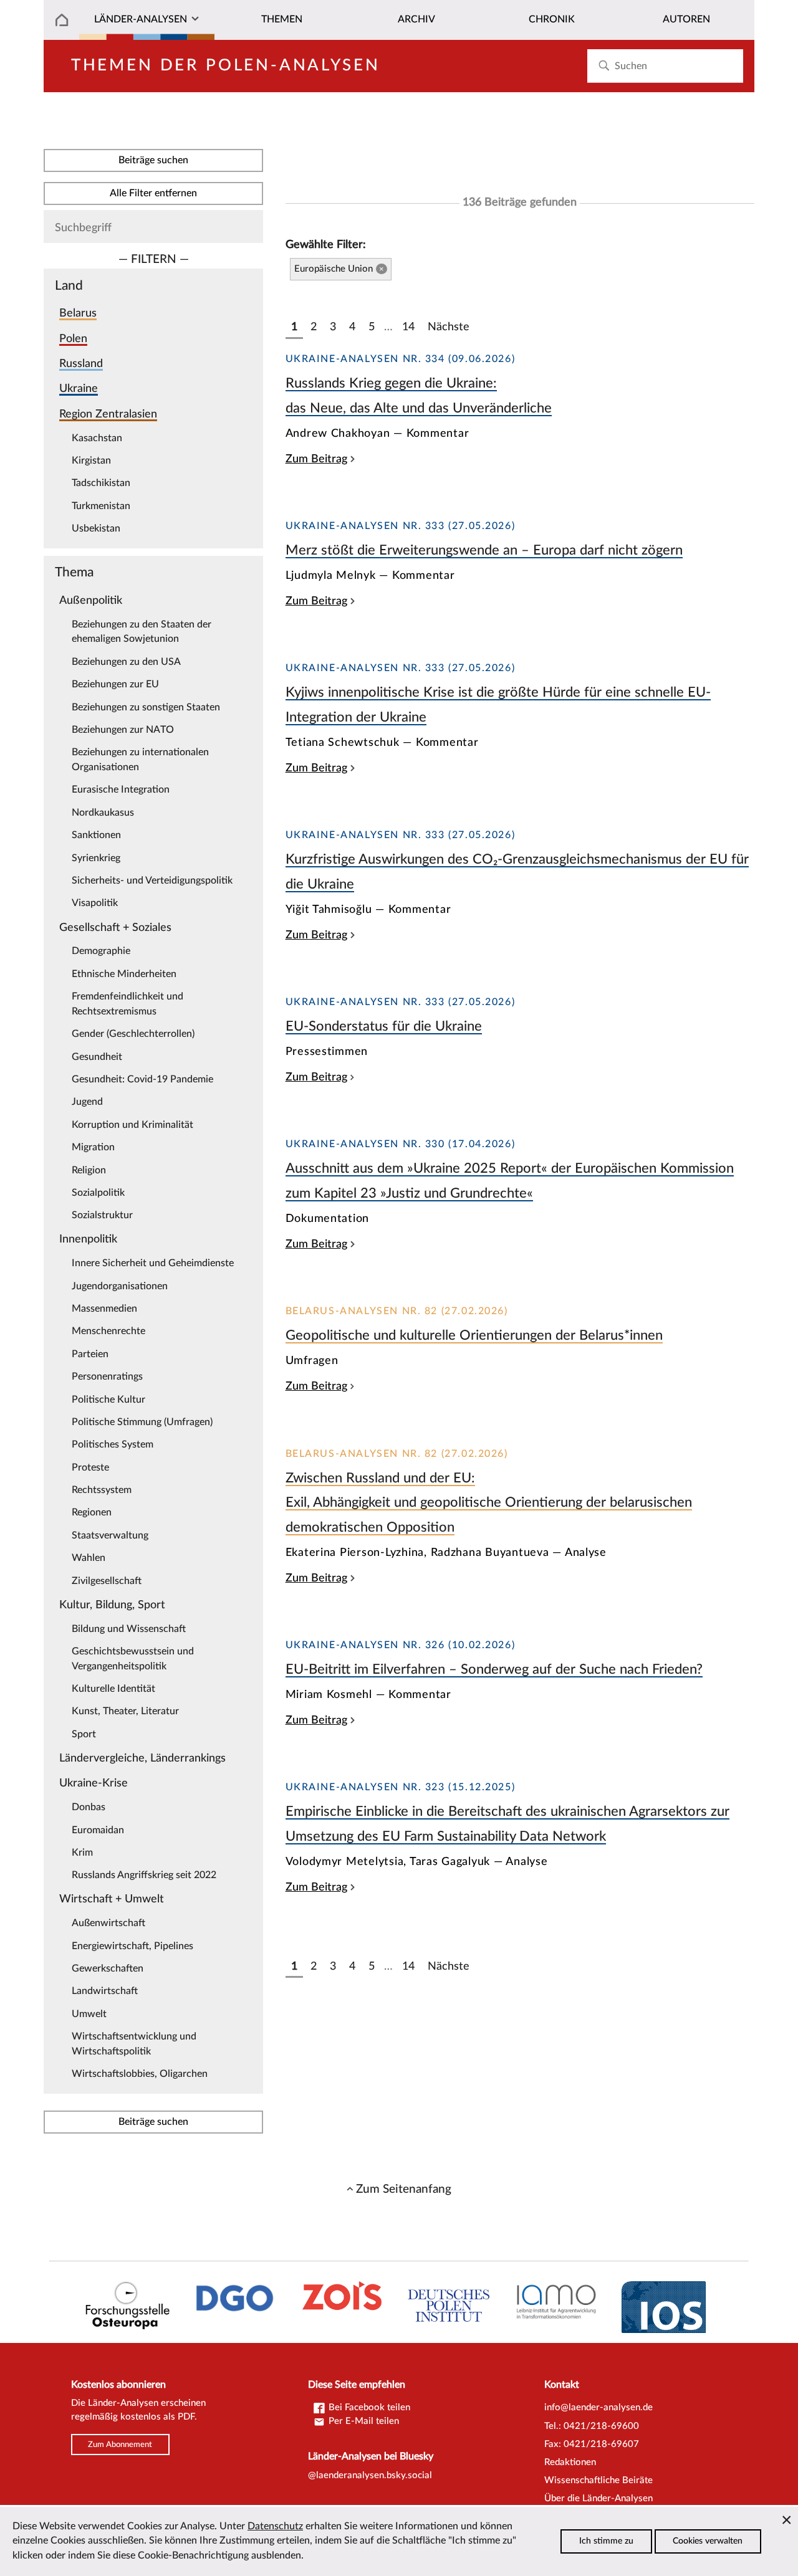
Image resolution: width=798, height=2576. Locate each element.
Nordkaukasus (103, 813)
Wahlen (89, 1558)
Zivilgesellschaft (107, 1581)
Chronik (552, 19)
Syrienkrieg (96, 858)
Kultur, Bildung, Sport (112, 1605)
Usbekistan (96, 528)
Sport (84, 1734)
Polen (73, 339)
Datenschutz (275, 2526)
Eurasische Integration (121, 789)
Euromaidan (98, 1830)
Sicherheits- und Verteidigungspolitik (152, 880)
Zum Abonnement (120, 2445)
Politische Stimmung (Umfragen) (142, 1422)
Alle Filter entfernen (153, 193)
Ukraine (79, 389)
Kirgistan (91, 460)
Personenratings (107, 1376)
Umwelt (89, 2014)
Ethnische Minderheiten (124, 974)
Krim (82, 1853)
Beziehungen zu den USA (126, 662)
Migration (93, 1147)
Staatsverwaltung (110, 1535)
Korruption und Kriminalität (132, 1125)
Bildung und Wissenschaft (129, 1629)
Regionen (92, 1512)
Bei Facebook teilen (368, 2407)
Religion (89, 1170)
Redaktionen (570, 2462)
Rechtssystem (102, 1490)
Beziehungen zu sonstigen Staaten (146, 707)
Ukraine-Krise (94, 1783)
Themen (282, 19)
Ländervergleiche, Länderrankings (142, 1758)
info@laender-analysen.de (598, 2407)
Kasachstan (97, 438)
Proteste (90, 1467)
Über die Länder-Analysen (598, 2498)
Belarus (78, 313)
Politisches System (113, 1444)
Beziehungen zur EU (115, 684)
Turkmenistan (101, 506)
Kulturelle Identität (113, 1689)
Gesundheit (97, 1057)
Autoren (686, 19)
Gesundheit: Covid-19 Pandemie (142, 1079)
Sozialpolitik (98, 1193)
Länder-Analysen (141, 19)
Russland (81, 364)
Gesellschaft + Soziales (115, 928)
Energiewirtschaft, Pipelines (132, 1946)
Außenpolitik (91, 600)
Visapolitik (95, 903)
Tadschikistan (101, 483)
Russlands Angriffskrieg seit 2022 (144, 1875)
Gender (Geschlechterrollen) (133, 1034)
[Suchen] (604, 66)
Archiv (416, 19)
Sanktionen (96, 835)
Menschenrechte (108, 1331)
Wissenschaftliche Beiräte (598, 2480)
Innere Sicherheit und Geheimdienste (153, 1263)
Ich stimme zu (606, 2541)
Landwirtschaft (105, 1991)
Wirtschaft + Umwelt (112, 1899)
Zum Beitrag (316, 459)
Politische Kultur (108, 1400)
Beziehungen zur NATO (123, 730)
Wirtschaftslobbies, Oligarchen (140, 2074)
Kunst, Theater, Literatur (125, 1711)
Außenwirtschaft (108, 1923)
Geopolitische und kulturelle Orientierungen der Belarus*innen (474, 1335)
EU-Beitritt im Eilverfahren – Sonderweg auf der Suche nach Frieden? (494, 1669)
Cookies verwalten (708, 2541)
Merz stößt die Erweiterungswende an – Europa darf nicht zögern (484, 550)
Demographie (101, 951)
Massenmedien (104, 1309)
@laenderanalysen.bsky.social (370, 2475)
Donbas (89, 1807)
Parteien (90, 1354)
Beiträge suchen (153, 160)
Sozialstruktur (102, 1215)
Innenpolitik (88, 1239)
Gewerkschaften (108, 1968)
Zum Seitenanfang (404, 2189)
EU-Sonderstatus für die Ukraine (384, 1026)
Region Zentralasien (108, 414)
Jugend (87, 1102)
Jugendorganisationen (120, 1286)
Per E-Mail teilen (363, 2421)
